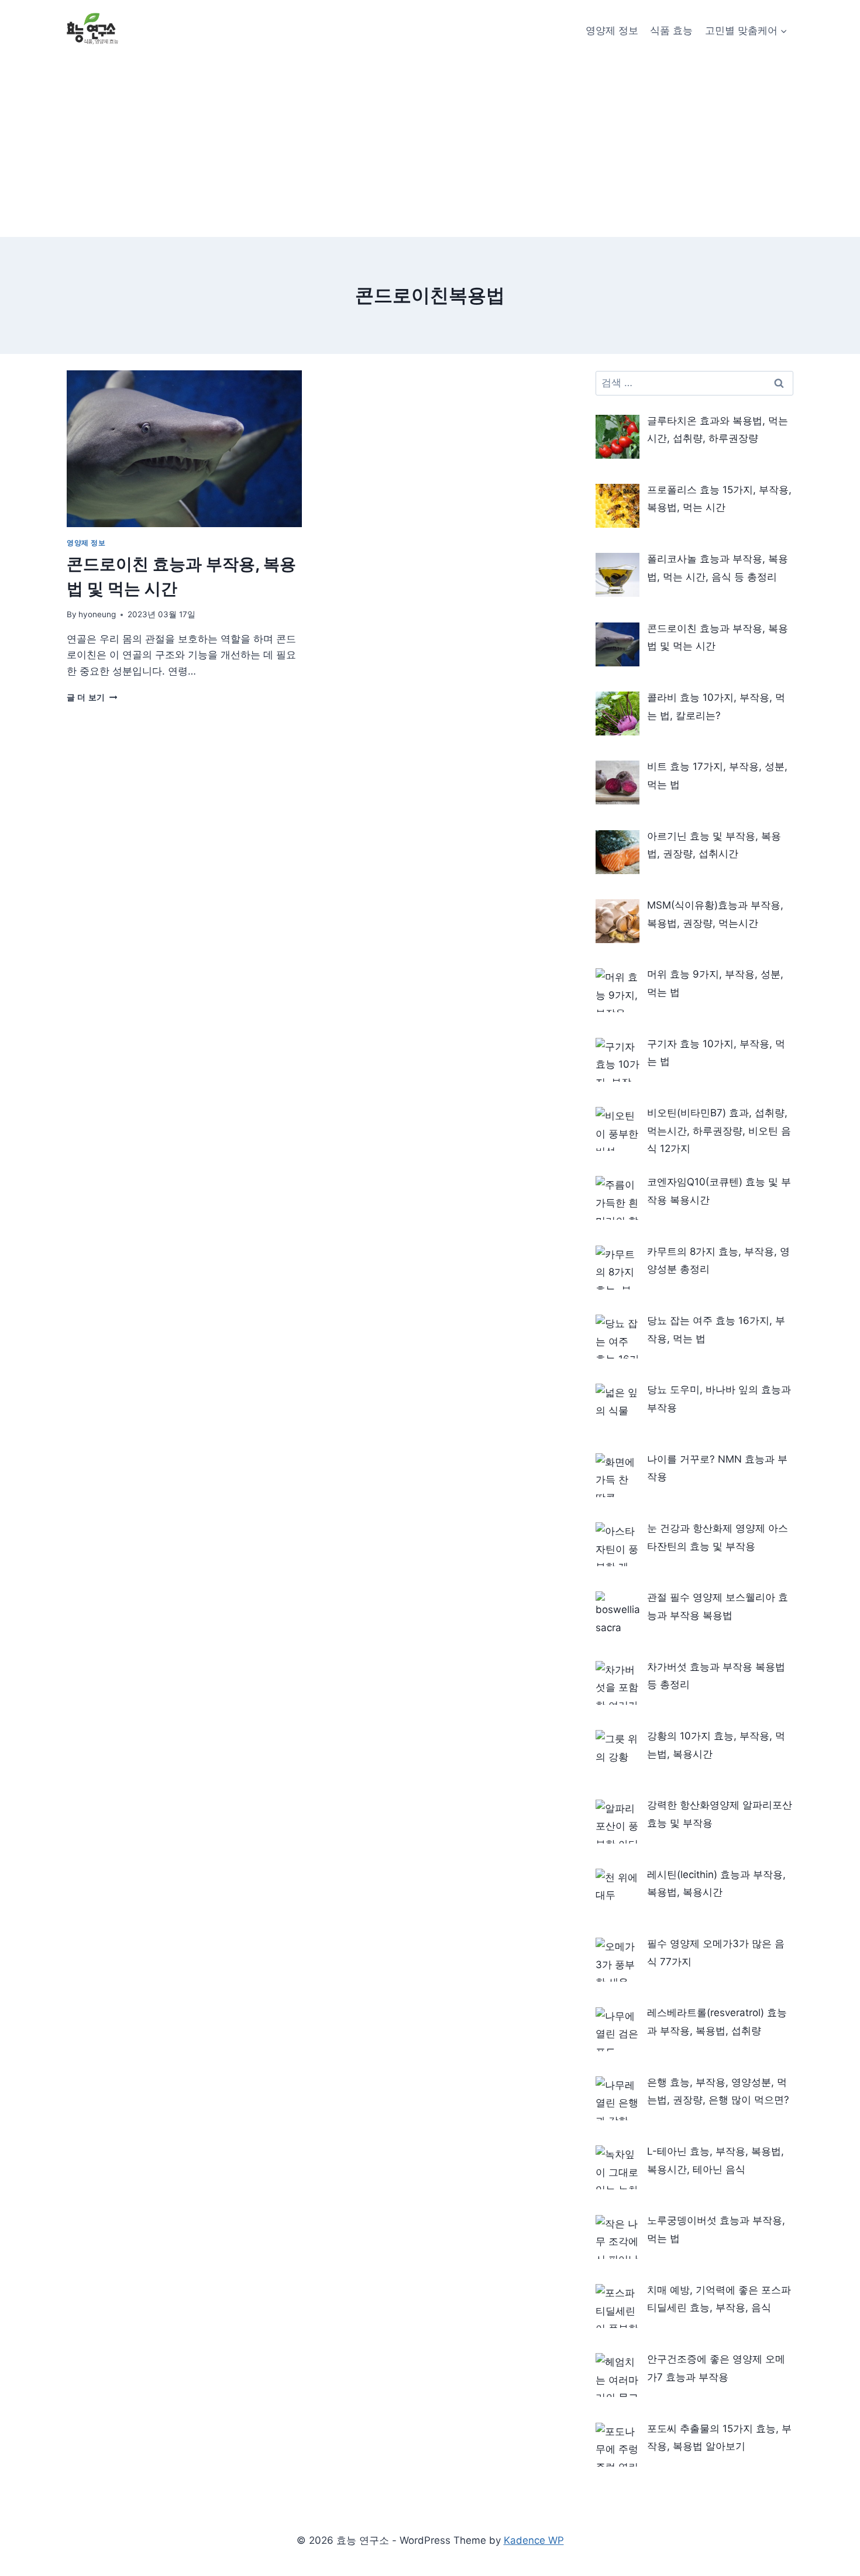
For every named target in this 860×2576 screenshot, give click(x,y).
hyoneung (97, 614)
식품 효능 (671, 30)
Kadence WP (534, 2540)
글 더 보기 (92, 697)
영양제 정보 (612, 30)
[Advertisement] (430, 149)
